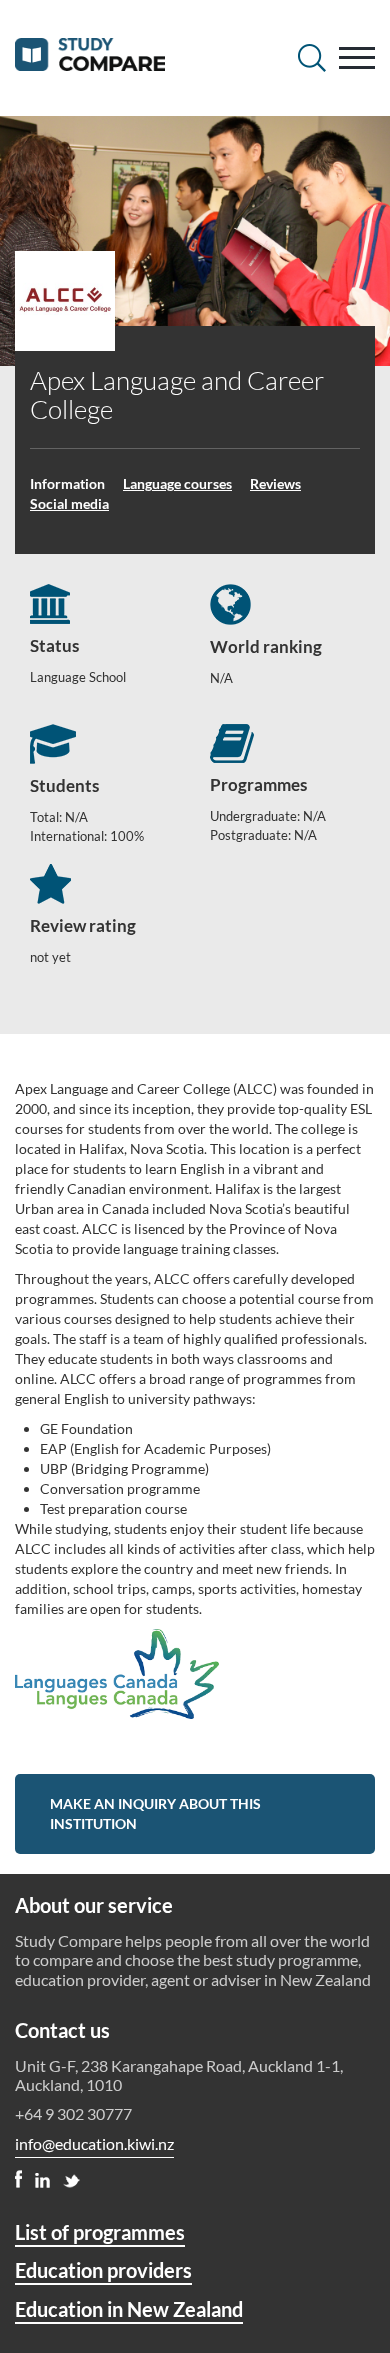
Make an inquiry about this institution (155, 1813)
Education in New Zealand (129, 2309)
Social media (69, 503)
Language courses (177, 483)
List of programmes (100, 2232)
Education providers (103, 2270)
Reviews (275, 483)
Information (67, 483)
